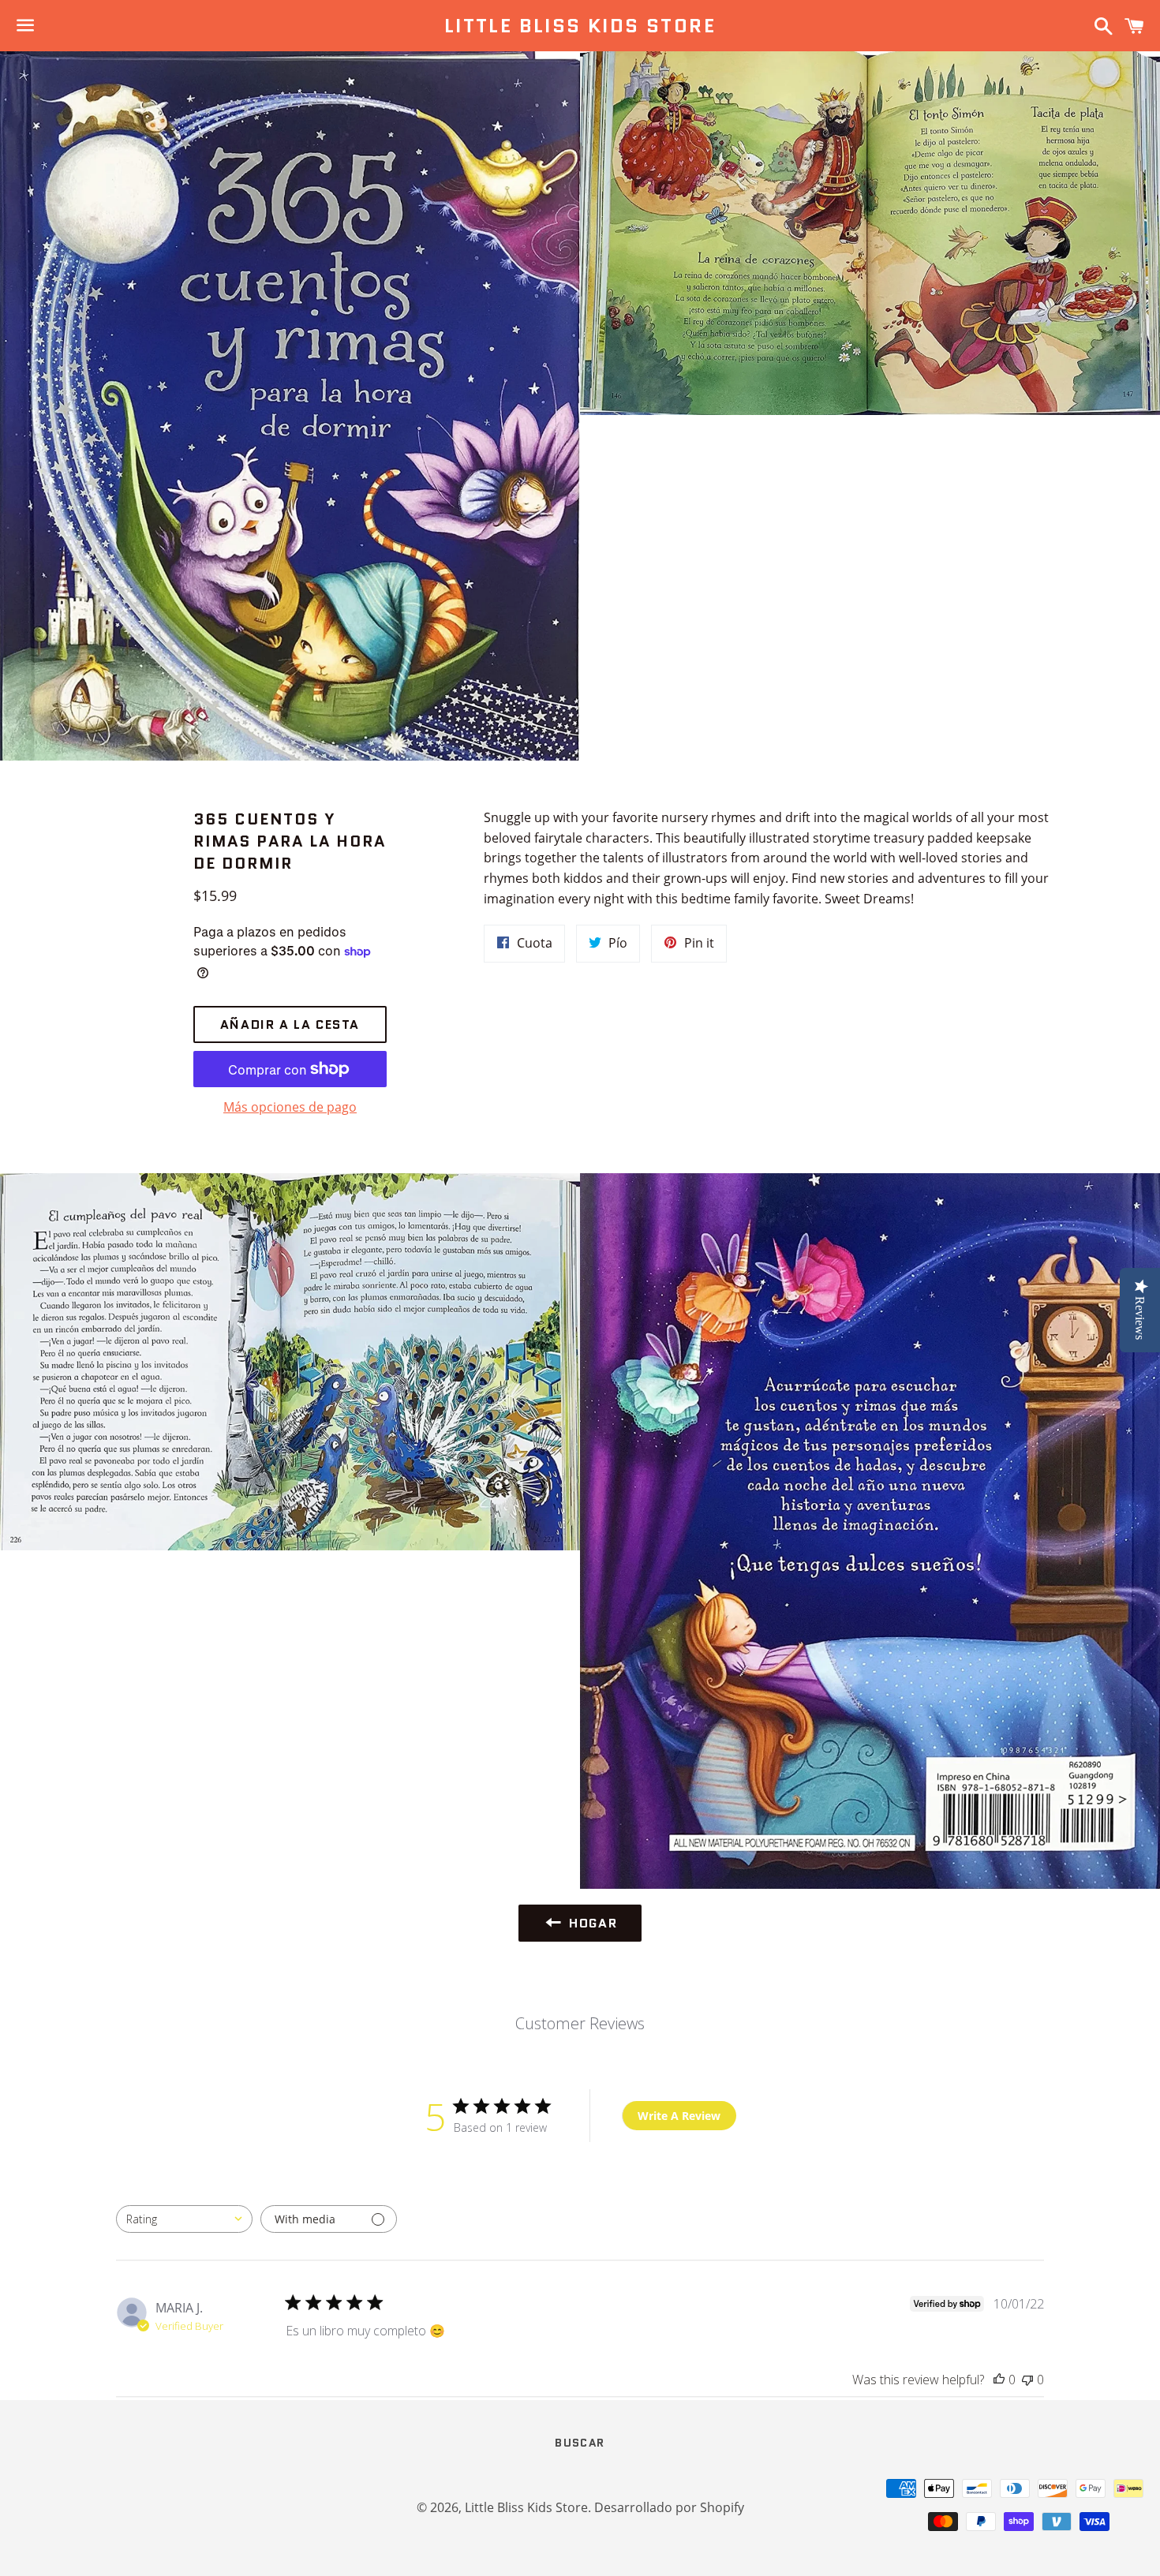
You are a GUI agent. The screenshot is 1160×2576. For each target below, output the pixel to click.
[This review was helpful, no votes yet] (999, 2380)
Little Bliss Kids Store (580, 26)
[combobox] (184, 2219)
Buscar (580, 2443)
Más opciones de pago (290, 1107)
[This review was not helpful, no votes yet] (1027, 2380)
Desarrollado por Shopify (669, 2507)
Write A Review (679, 2116)
